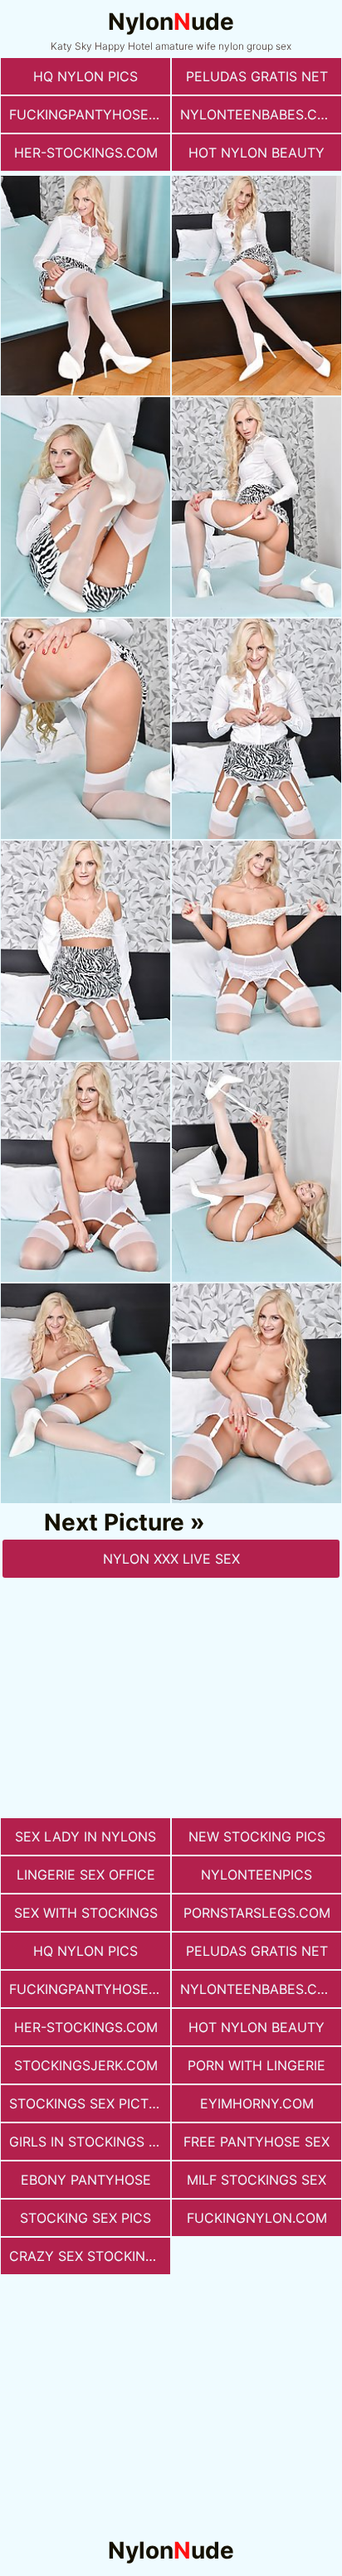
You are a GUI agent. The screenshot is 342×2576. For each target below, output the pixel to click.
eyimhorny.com (257, 2103)
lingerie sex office (86, 1875)
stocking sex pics (85, 2218)
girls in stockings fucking (90, 2142)
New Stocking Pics (257, 1836)
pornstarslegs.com (257, 1913)
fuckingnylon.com (257, 2218)
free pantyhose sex (256, 2142)
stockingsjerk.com (86, 2065)
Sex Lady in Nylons (85, 1836)
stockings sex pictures (90, 2103)
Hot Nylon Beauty (256, 153)
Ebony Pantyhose (86, 2180)
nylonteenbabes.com (259, 114)
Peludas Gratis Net (257, 76)
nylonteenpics (256, 1875)
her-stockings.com (86, 153)
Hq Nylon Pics (85, 76)
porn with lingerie (256, 2065)
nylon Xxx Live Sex (171, 1559)
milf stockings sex (256, 2180)
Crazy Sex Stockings (86, 2256)
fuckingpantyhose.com (90, 114)
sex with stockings (86, 1913)
